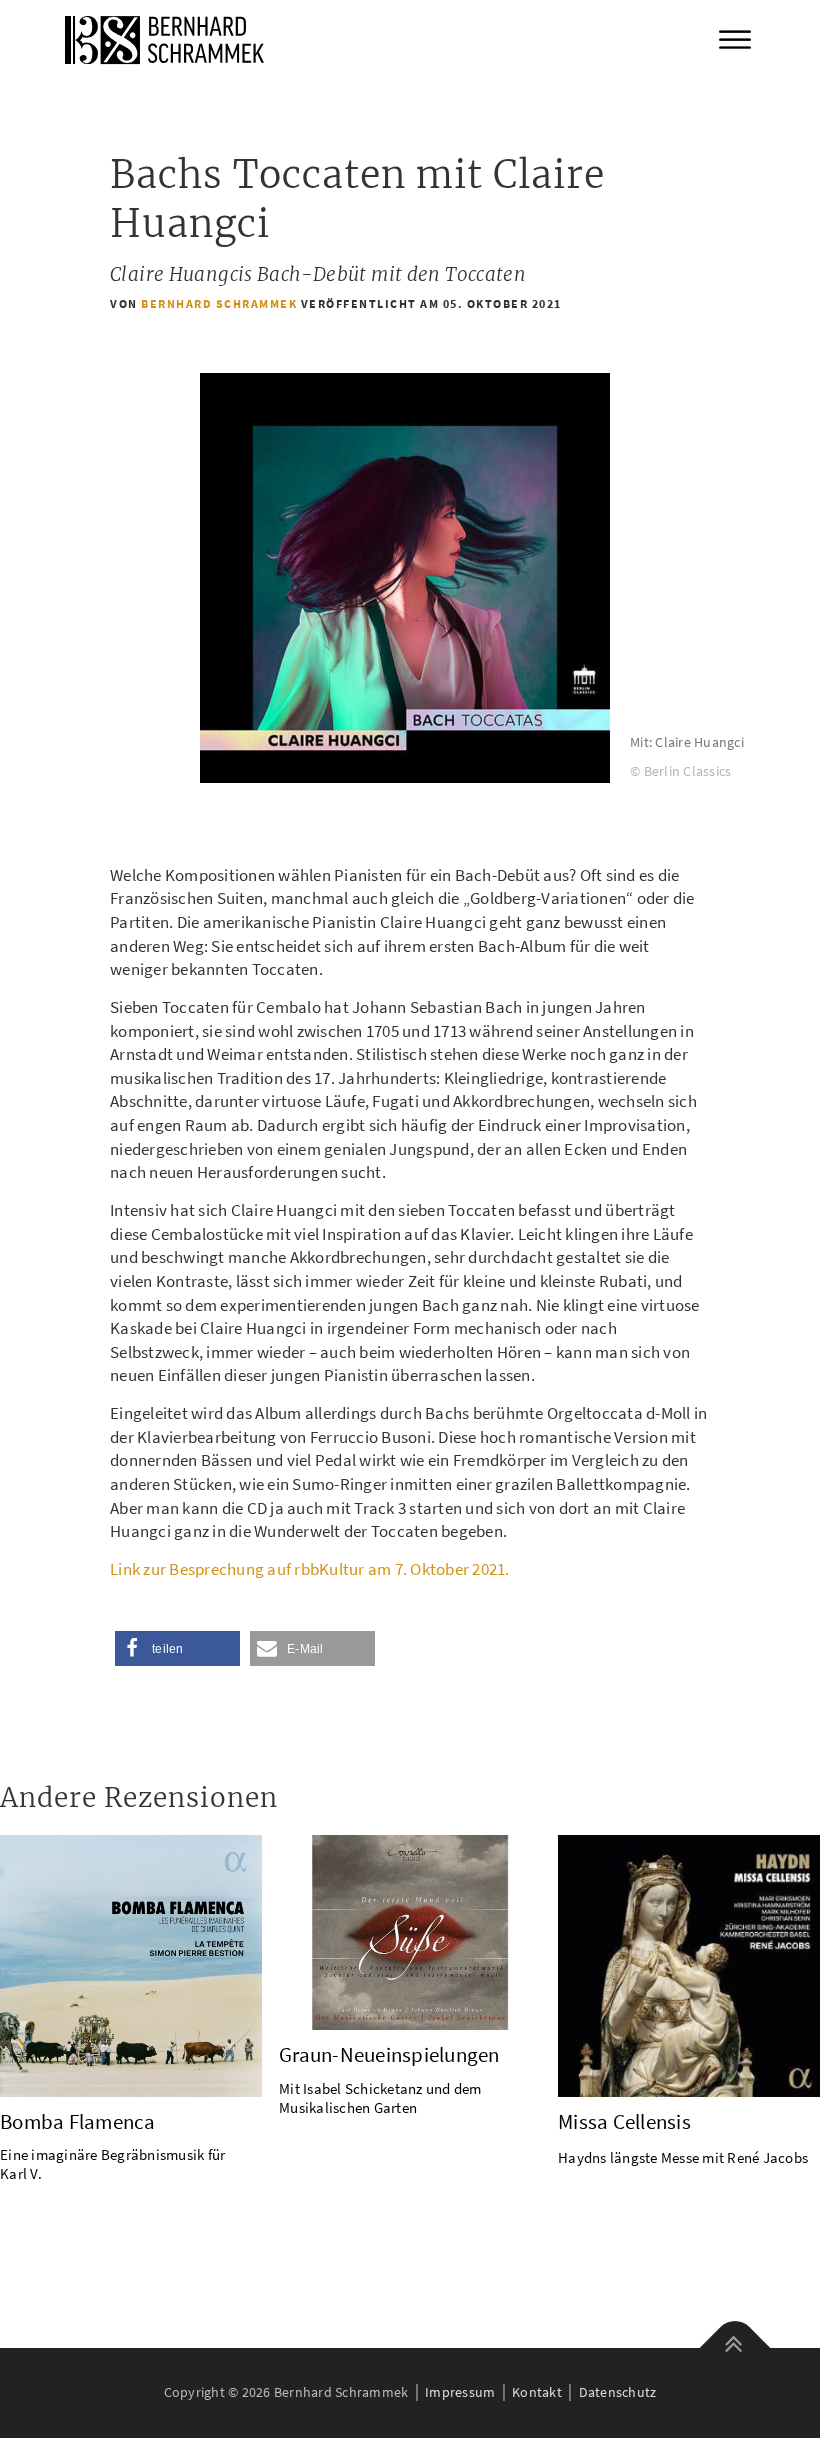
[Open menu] (735, 40)
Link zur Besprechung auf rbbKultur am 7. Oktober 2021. (310, 1569)
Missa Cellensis (624, 2121)
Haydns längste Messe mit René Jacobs (683, 2157)
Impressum (460, 2392)
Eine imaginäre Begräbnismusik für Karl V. (112, 2164)
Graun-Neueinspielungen (389, 2054)
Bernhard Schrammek (219, 303)
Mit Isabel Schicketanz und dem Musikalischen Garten (380, 2098)
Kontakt (537, 2392)
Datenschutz (618, 2392)
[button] (177, 1648)
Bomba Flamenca (78, 2121)
